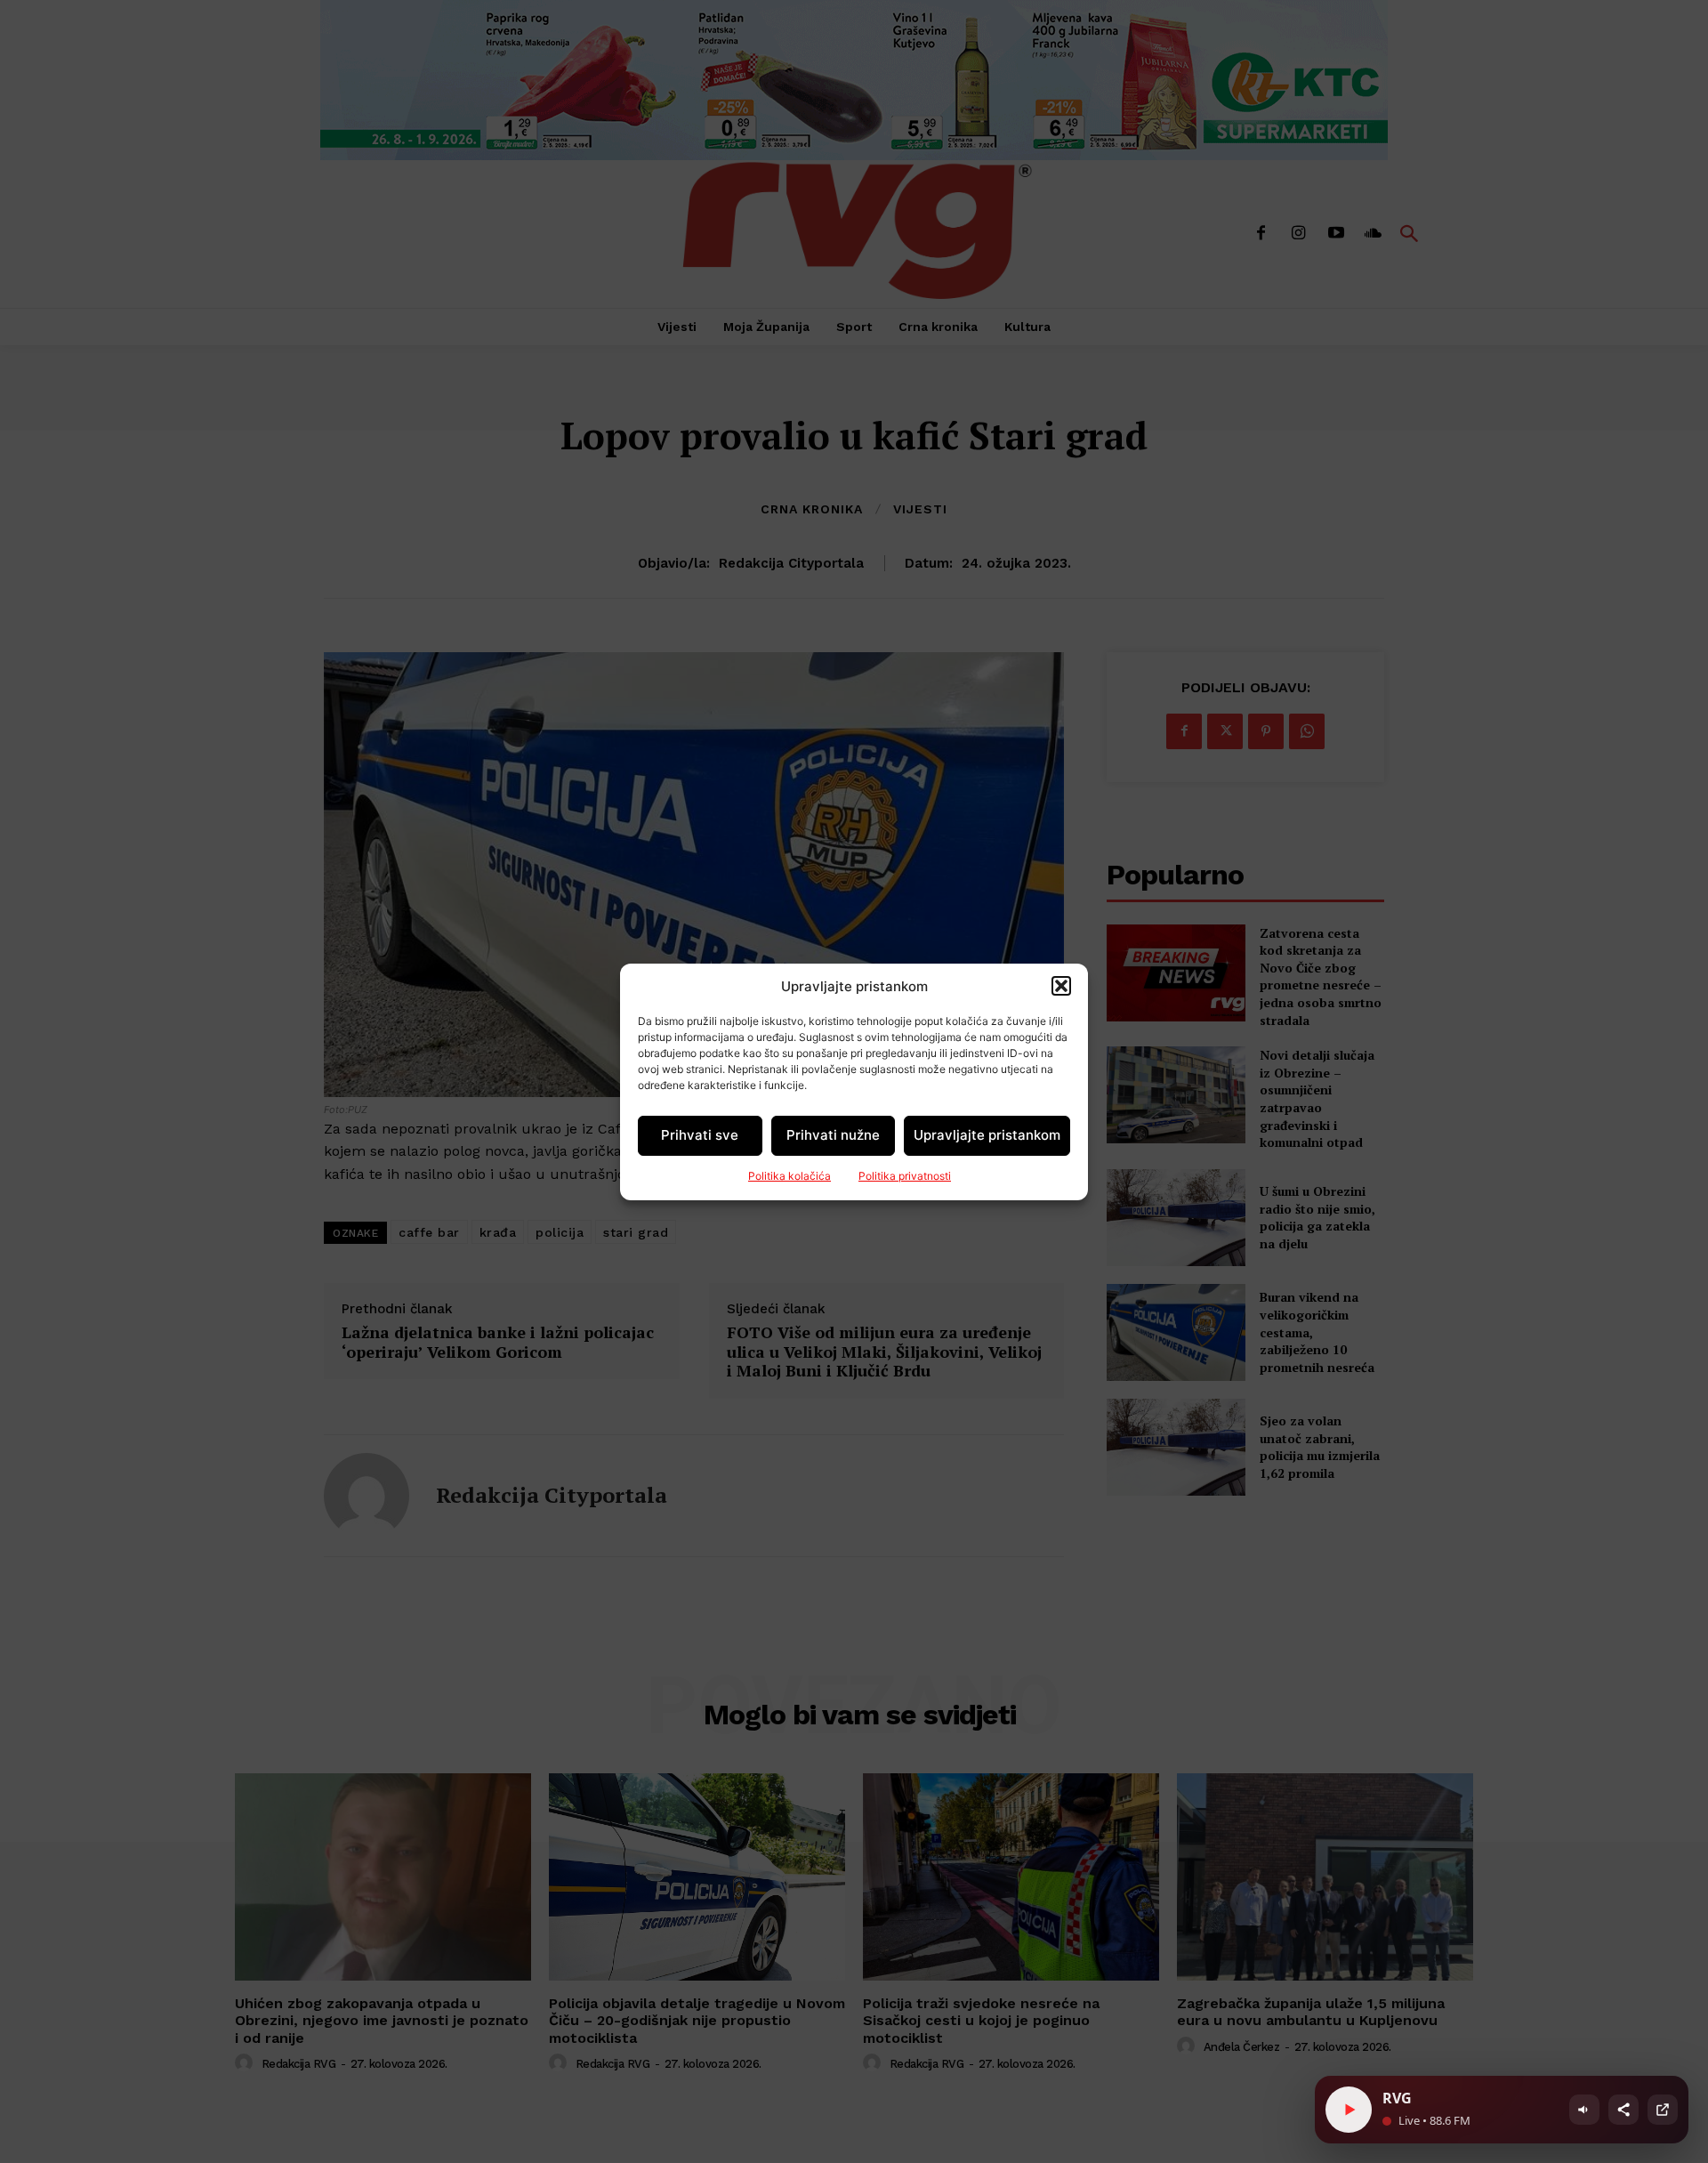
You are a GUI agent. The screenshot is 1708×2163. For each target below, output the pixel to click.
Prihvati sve (700, 1135)
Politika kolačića (790, 1176)
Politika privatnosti (905, 1176)
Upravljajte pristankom (987, 1135)
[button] (1061, 986)
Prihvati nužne (833, 1135)
